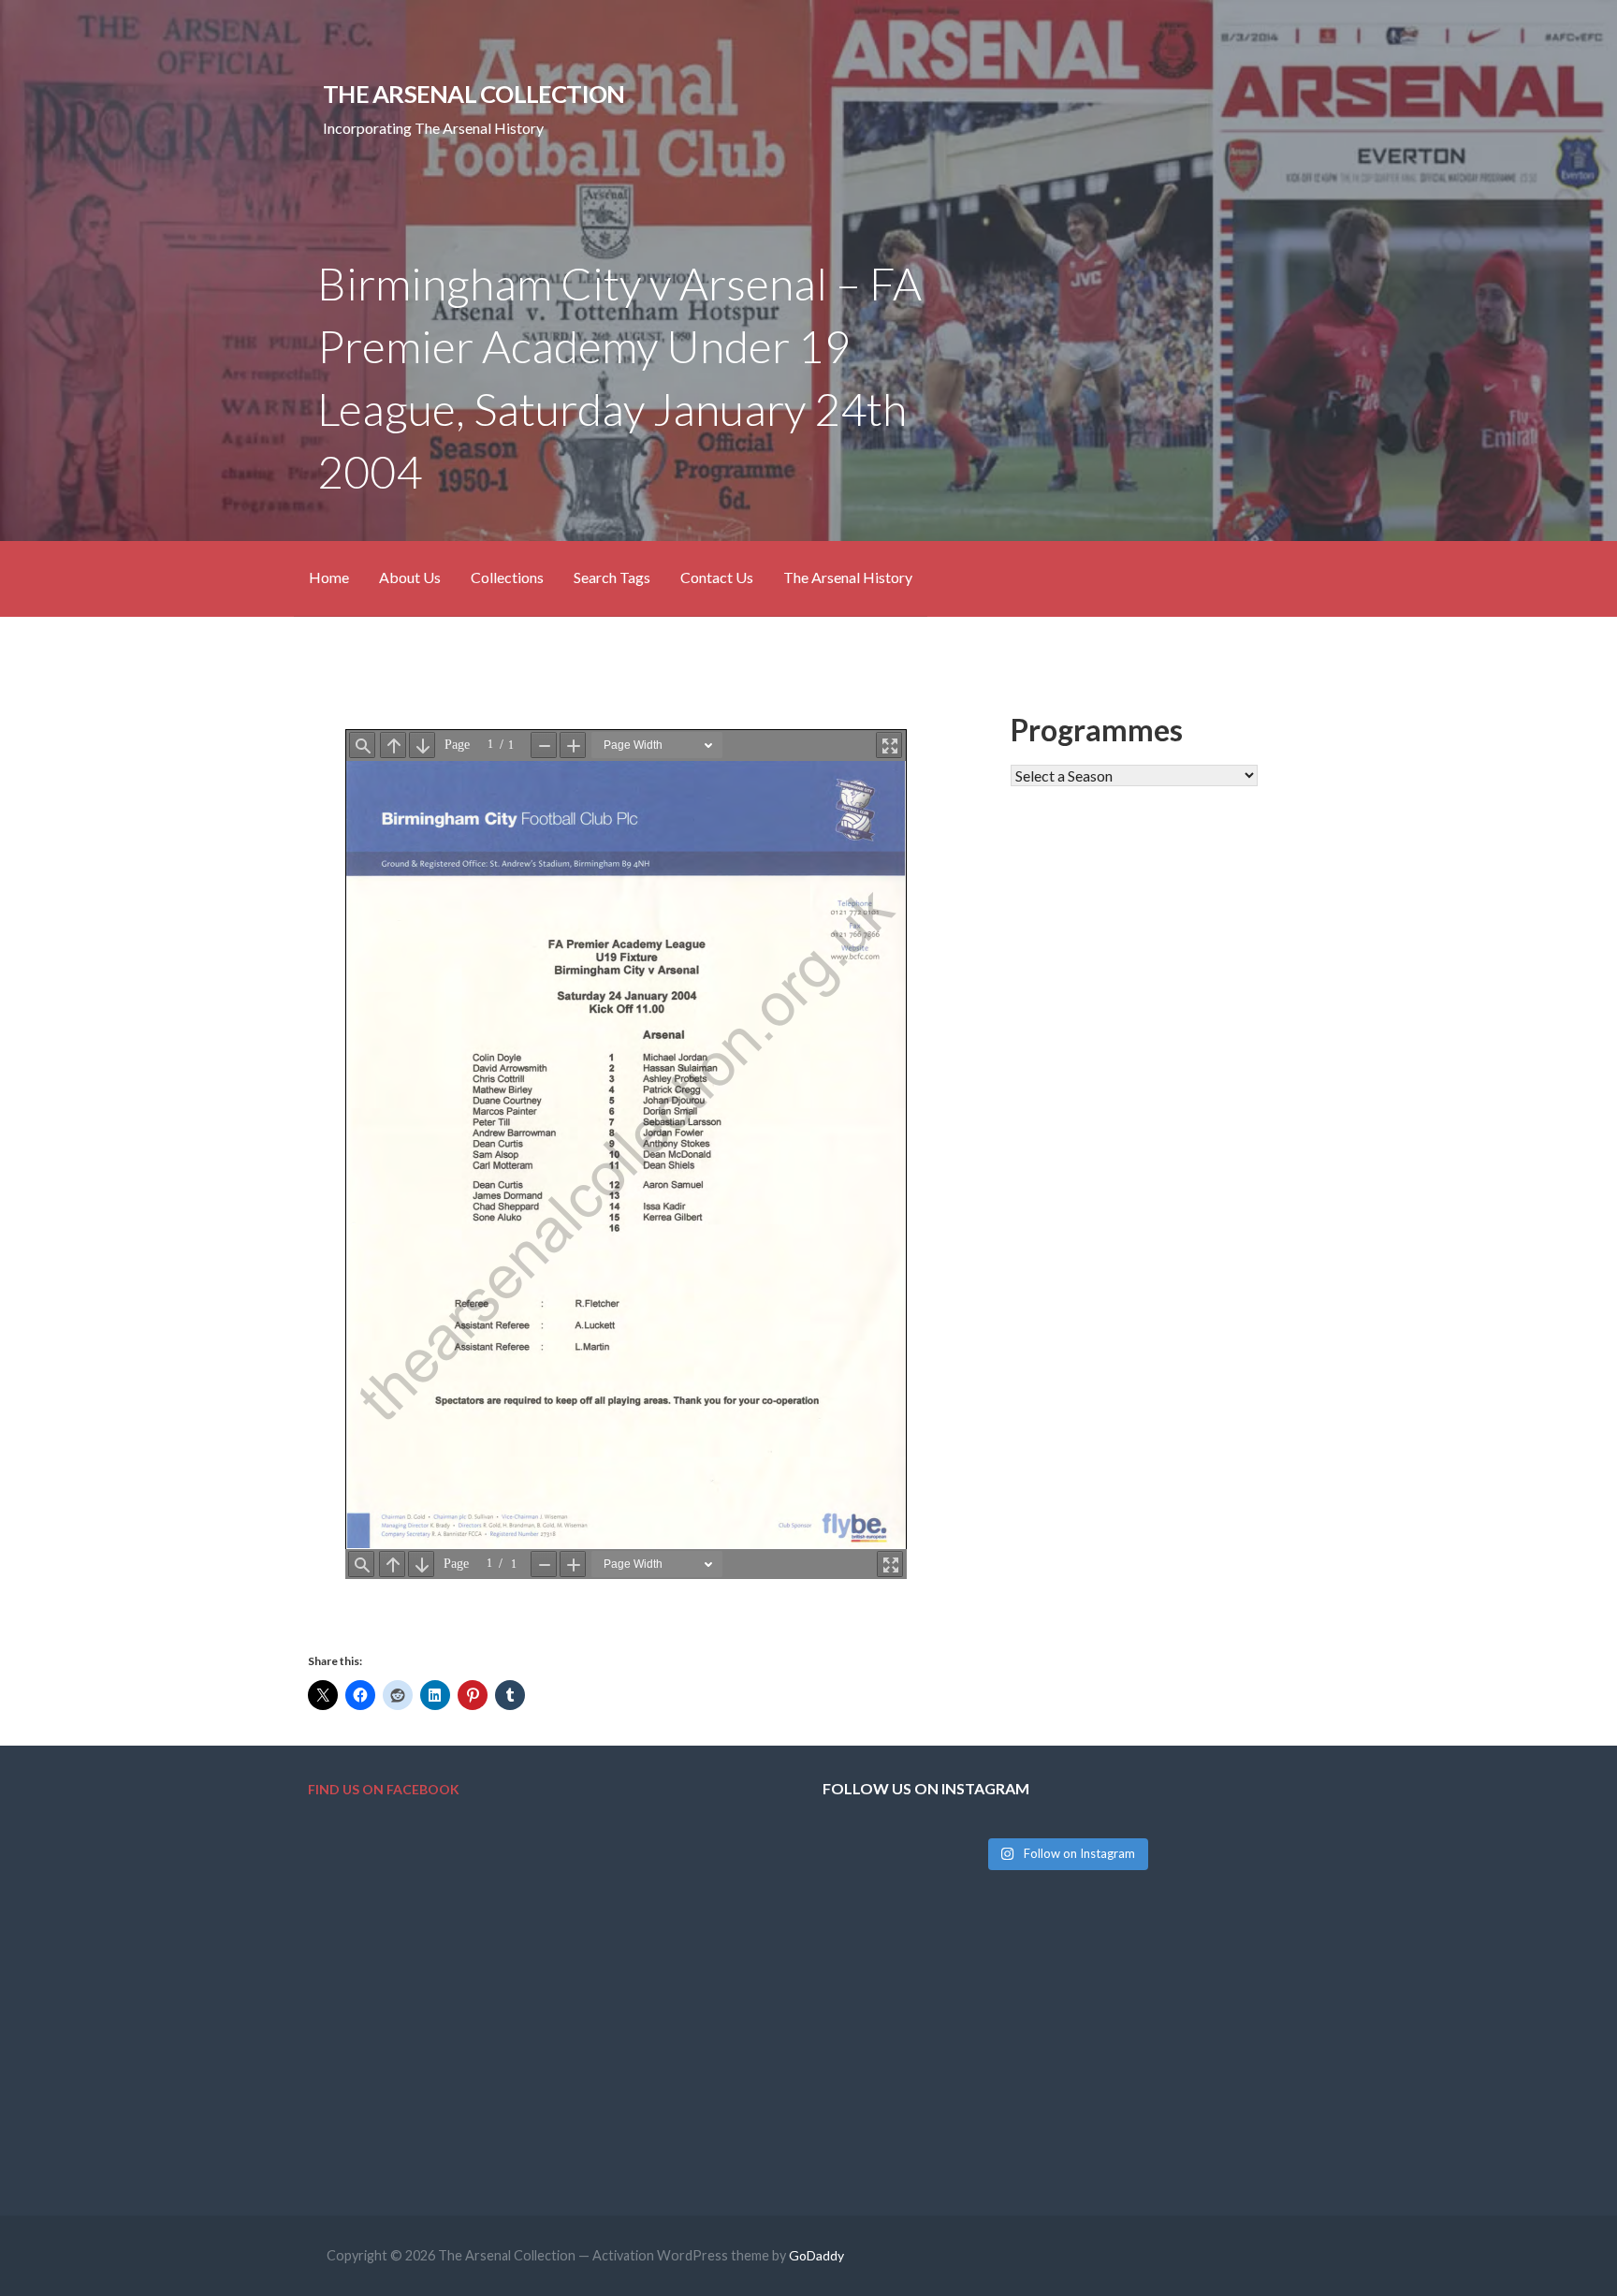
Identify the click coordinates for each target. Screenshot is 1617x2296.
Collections (507, 577)
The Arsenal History (848, 577)
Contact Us (717, 577)
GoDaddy (816, 2255)
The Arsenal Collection (473, 94)
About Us (410, 577)
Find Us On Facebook (384, 1789)
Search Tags (612, 577)
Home (329, 577)
